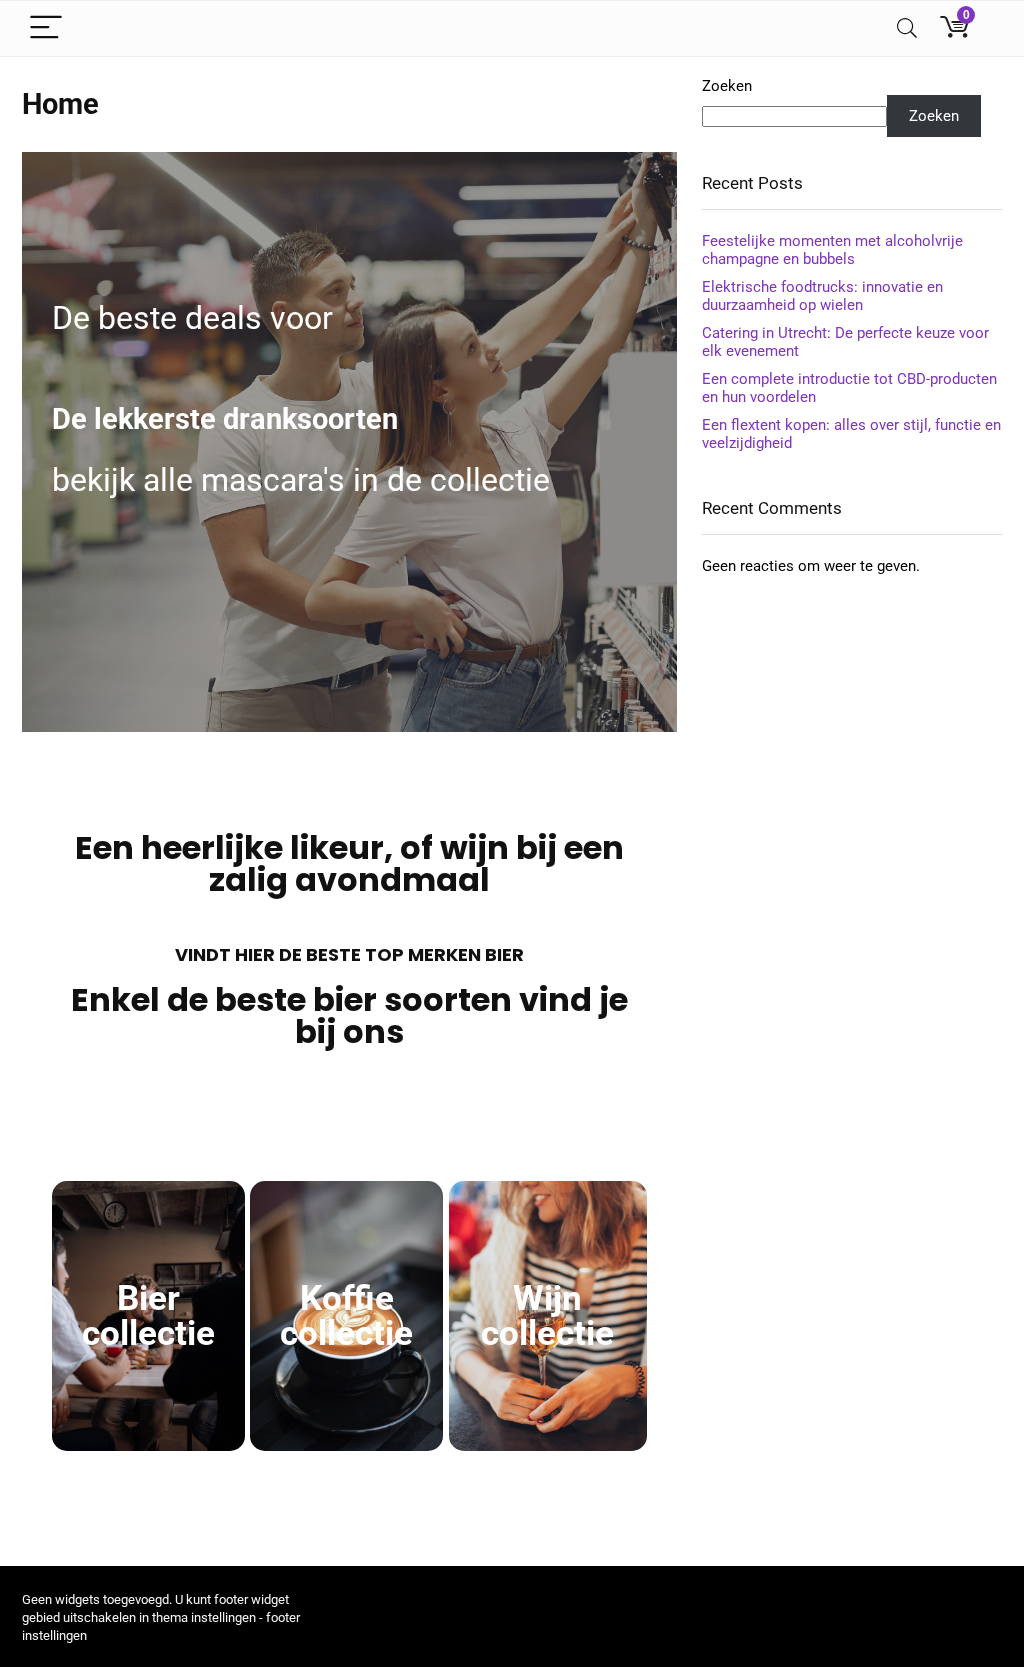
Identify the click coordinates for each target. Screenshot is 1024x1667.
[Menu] (46, 28)
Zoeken (727, 86)
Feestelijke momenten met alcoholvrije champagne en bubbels (832, 250)
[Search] (907, 28)
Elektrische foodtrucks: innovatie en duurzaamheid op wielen (822, 296)
